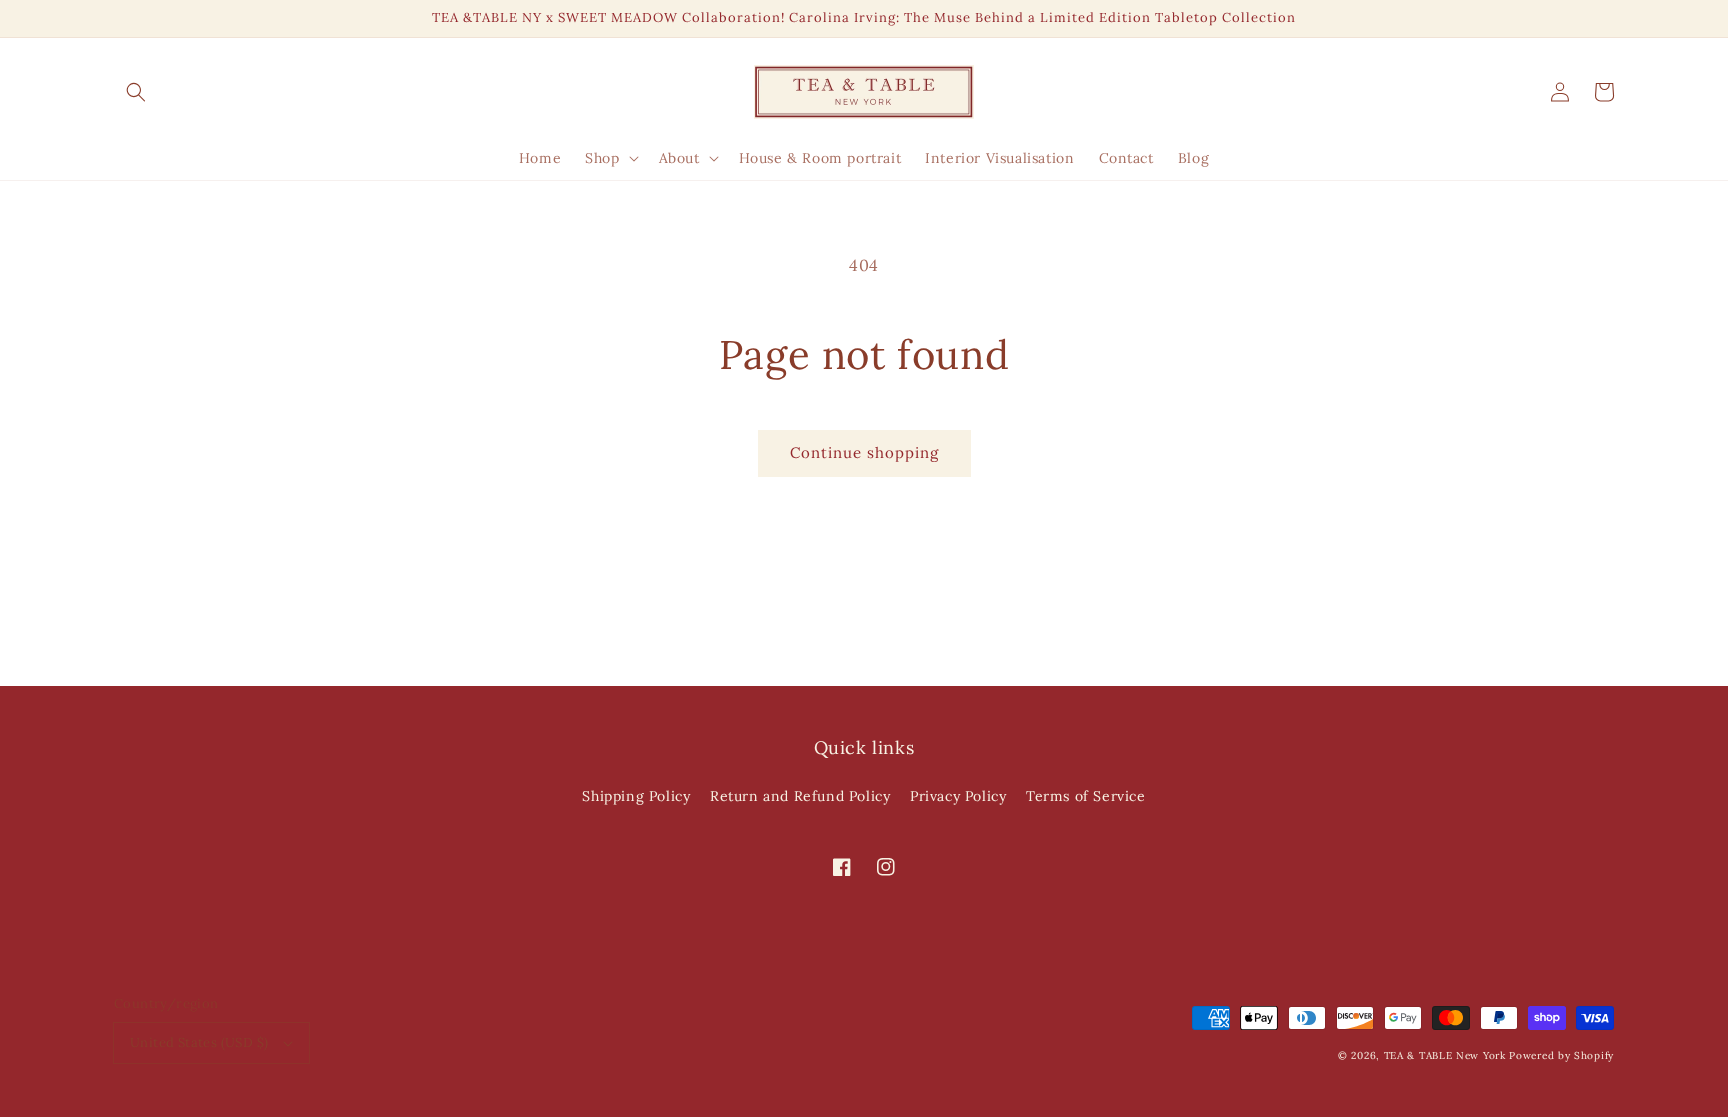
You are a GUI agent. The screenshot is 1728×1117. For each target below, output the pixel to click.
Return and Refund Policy (800, 796)
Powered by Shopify (1561, 1055)
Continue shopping (864, 452)
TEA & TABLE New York (1445, 1055)
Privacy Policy (958, 796)
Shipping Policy (636, 796)
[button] (136, 92)
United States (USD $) (199, 1042)
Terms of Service (1086, 796)
